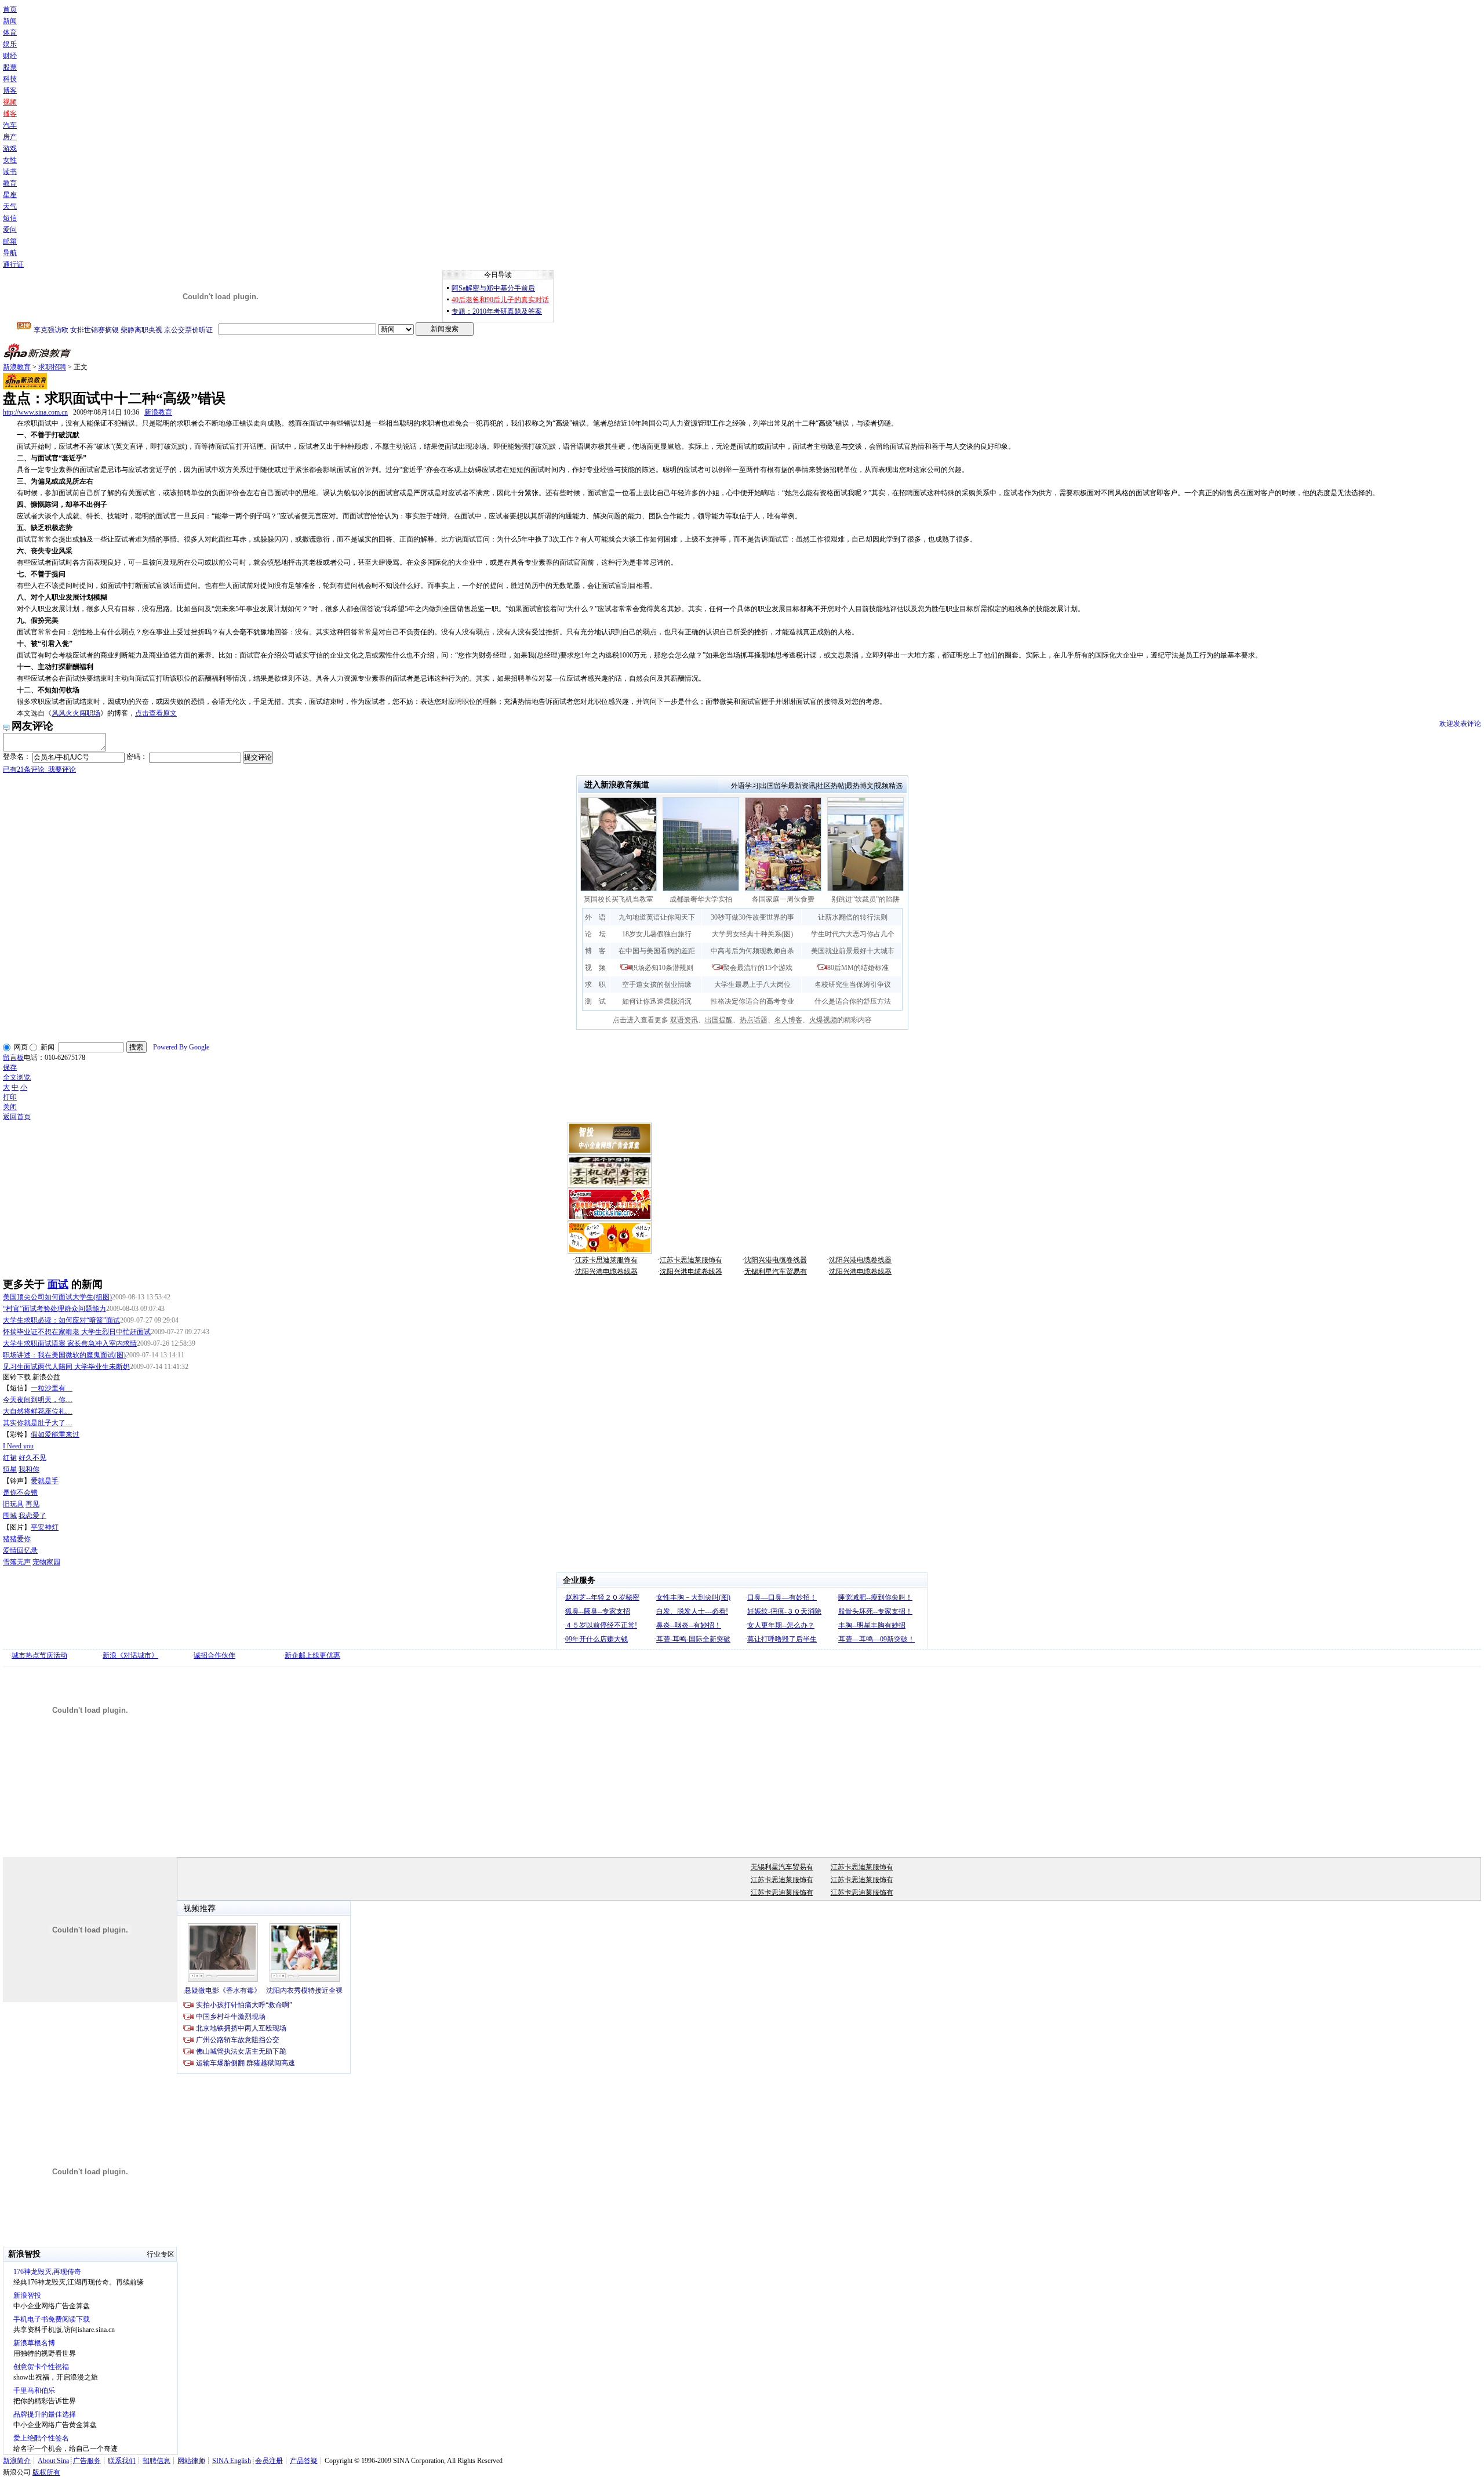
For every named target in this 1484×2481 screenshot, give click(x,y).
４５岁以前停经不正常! (601, 1625)
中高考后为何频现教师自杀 (752, 951)
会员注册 (269, 2461)
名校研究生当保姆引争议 (853, 985)
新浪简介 (17, 2461)
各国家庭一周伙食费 (787, 899)
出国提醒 (719, 1020)
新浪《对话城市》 (130, 1655)
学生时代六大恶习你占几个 (853, 934)
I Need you (18, 1446)
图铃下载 (17, 1377)
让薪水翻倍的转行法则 (853, 917)
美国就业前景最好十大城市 (853, 951)
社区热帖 (831, 786)
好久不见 (32, 1458)
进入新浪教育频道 (617, 785)
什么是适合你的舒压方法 (853, 1001)
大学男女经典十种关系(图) (752, 934)
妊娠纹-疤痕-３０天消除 (784, 1611)
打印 (10, 1097)
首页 (10, 9)
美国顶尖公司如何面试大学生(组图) (57, 1297)
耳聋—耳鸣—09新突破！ (876, 1639)
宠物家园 (46, 1562)
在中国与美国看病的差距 (657, 951)
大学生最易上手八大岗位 (752, 985)
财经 (10, 56)
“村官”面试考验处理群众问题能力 (54, 1309)
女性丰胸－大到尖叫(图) (693, 1597)
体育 (10, 32)
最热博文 (860, 786)
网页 (21, 1047)
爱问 (10, 230)
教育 (10, 183)
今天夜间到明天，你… (38, 1400)
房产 (10, 137)
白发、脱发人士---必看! (692, 1611)
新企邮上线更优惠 (312, 1655)
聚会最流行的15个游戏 (758, 968)
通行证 (13, 264)
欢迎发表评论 (1460, 724)
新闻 (10, 21)
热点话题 (754, 1020)
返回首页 (17, 1117)
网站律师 (191, 2461)
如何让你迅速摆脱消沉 (657, 1001)
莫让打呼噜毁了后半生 (782, 1639)
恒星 (10, 1469)
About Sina (53, 2461)
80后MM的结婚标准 (858, 968)
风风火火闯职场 (76, 713)
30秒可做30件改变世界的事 (752, 917)
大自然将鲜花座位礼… (38, 1411)
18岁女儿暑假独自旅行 (657, 934)
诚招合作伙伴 (214, 1655)
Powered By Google (181, 1047)
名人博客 (788, 1020)
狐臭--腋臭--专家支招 (598, 1611)
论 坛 (595, 934)
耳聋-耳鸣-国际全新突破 (693, 1639)
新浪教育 (17, 367)
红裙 (10, 1458)
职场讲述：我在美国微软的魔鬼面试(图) (64, 1355)
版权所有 (46, 2472)
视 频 (595, 968)
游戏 (10, 148)
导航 (10, 253)
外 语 (595, 917)
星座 (10, 195)
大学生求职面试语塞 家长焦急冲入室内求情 (70, 1343)
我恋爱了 (32, 1516)
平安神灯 (45, 1527)
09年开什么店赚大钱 (596, 1639)
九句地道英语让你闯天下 (657, 917)
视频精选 (889, 786)
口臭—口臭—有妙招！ (782, 1597)
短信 (10, 218)
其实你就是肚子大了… (38, 1423)
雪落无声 (17, 1562)
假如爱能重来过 (55, 1434)
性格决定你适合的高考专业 (752, 1001)
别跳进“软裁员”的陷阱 (865, 899)
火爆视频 (823, 1020)
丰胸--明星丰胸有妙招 (872, 1625)
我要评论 (39, 769)
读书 (10, 172)
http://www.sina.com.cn (35, 412)
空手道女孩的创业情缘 (657, 985)
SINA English (232, 2461)
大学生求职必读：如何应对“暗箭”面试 (61, 1320)
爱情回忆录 (20, 1550)
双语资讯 (684, 1020)
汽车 (10, 125)
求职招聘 (52, 367)
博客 (10, 90)
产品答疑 (304, 2461)
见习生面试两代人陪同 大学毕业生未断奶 (66, 1367)
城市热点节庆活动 (39, 1655)
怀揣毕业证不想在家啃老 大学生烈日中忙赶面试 (77, 1332)
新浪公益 (46, 1377)
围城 (10, 1516)
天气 (10, 206)
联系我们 (122, 2461)
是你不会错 (20, 1492)
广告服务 (87, 2461)
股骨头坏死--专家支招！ (875, 1611)
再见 (32, 1504)
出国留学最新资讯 (788, 786)
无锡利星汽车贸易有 (776, 1272)
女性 (10, 160)
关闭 (10, 1107)
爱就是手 (45, 1481)
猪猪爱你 (17, 1539)
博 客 (595, 951)
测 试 (595, 1001)
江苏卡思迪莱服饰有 (606, 1260)
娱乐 (10, 44)
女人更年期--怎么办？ (781, 1625)
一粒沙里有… (52, 1388)
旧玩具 (13, 1504)
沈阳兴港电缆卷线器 (776, 1260)
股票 (10, 67)
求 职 (595, 985)
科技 (10, 79)
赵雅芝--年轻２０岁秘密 (602, 1597)
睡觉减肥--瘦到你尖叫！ (875, 1597)
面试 (58, 1284)
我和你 (29, 1469)
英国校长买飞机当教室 (619, 899)
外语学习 (745, 786)
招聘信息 (157, 2461)
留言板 (13, 1058)
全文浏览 (17, 1077)
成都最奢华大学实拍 (701, 899)
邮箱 (10, 241)
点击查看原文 (156, 713)
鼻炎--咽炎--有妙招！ (689, 1625)
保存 (10, 1067)
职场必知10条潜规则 (662, 968)
